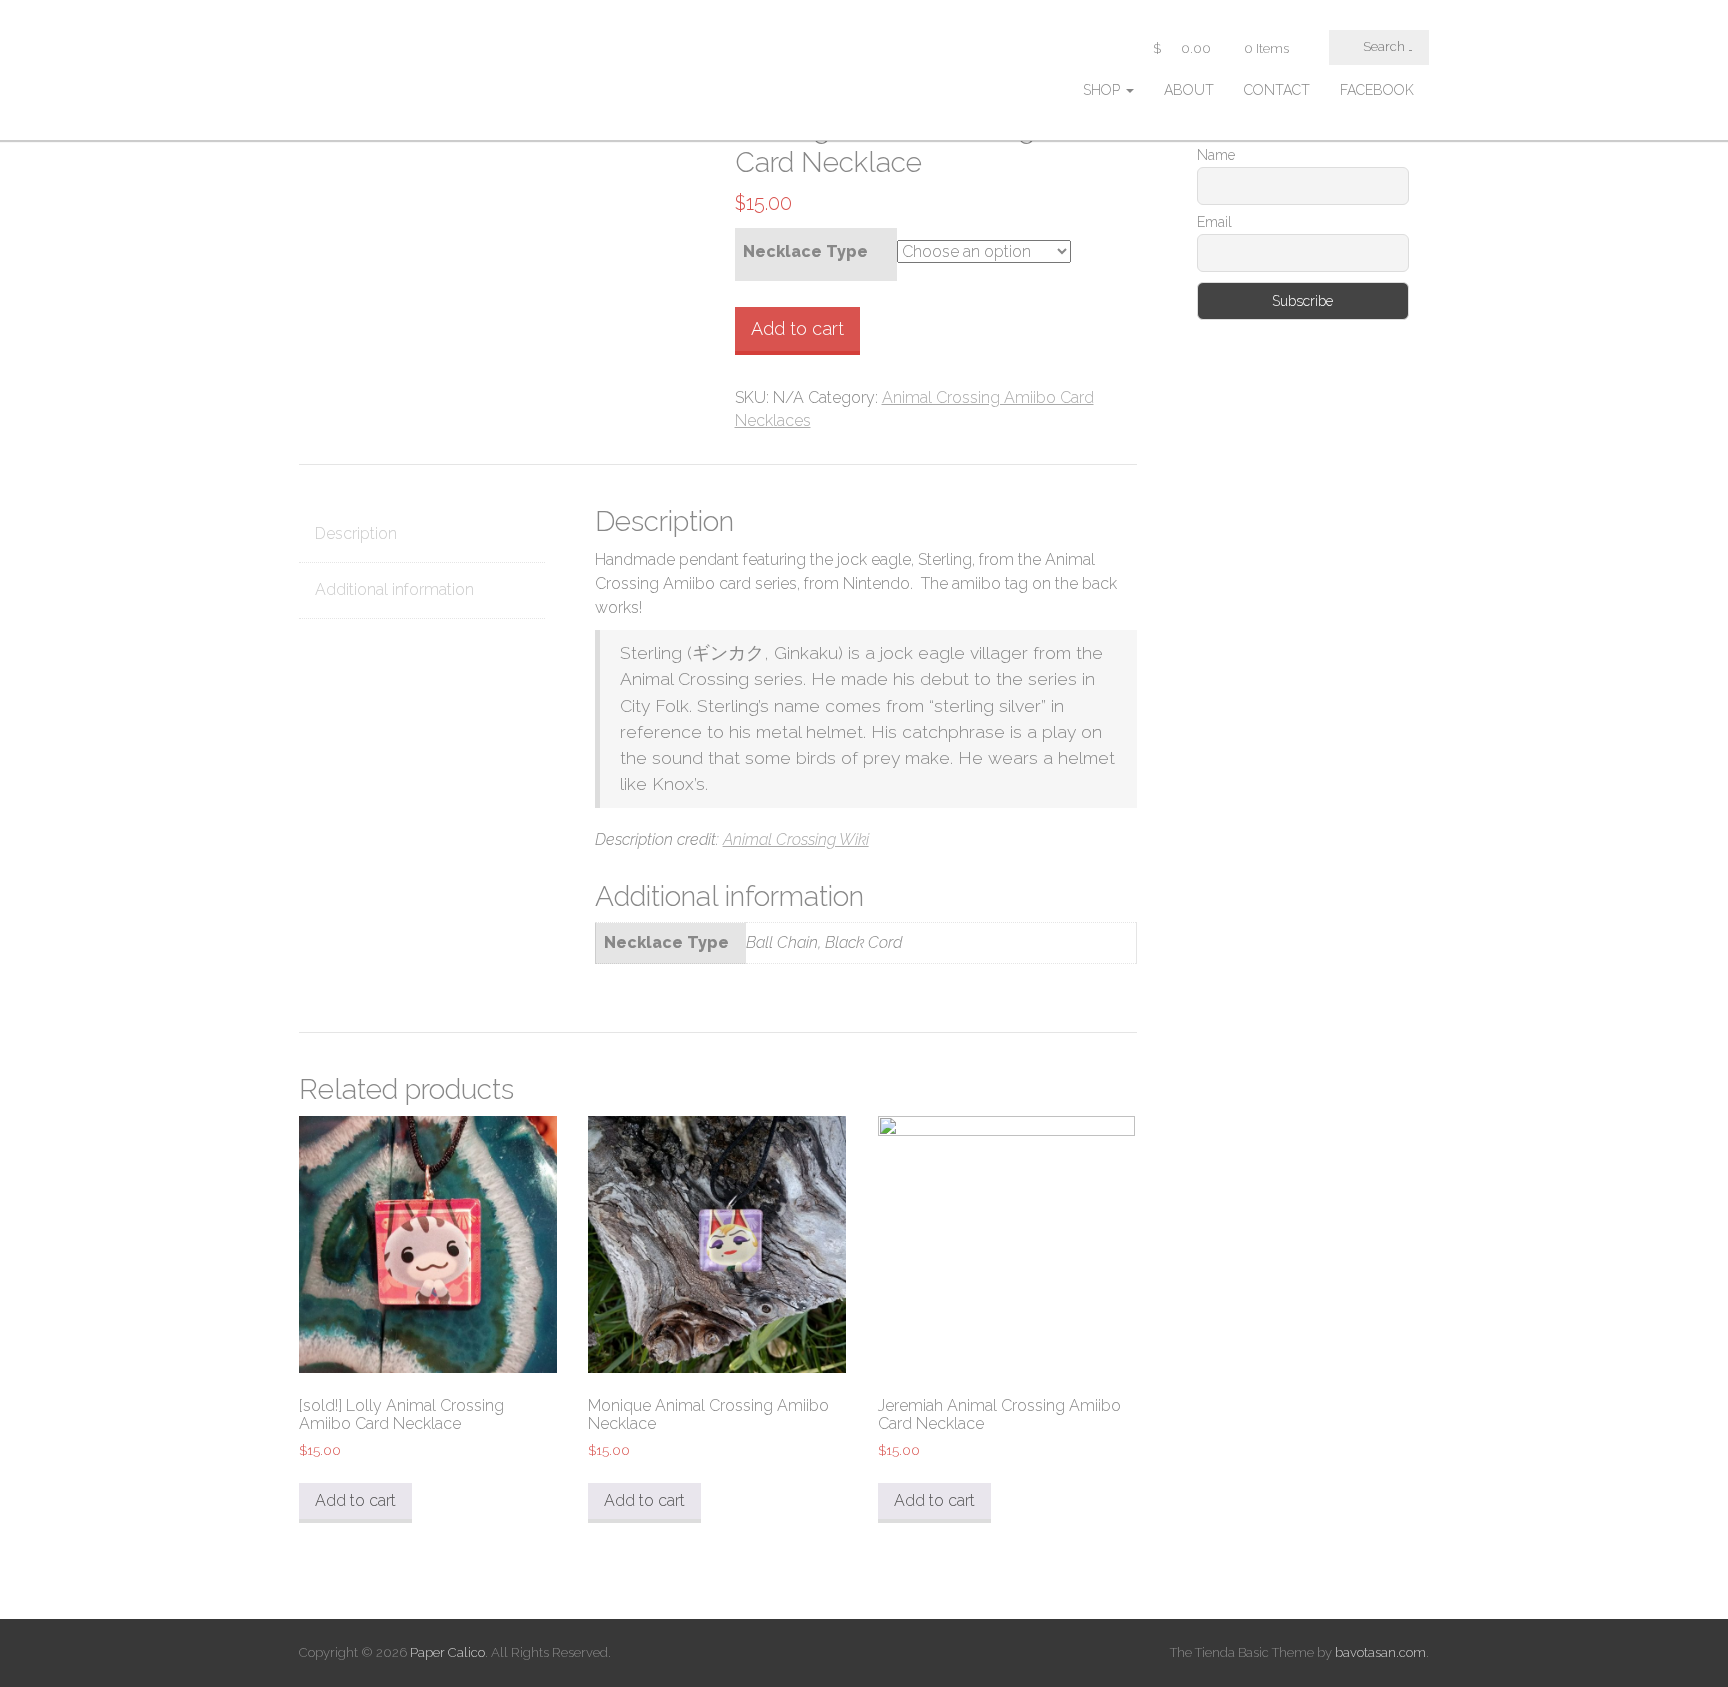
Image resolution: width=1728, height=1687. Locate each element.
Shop (1103, 90)
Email (1214, 222)
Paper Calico (447, 1652)
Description (356, 533)
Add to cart (797, 328)
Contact (1277, 90)
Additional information (394, 589)
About (1189, 90)
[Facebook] (1202, 423)
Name (1216, 155)
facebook (1377, 90)
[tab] (422, 535)
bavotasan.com (1380, 1652)
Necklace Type (805, 251)
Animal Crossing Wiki (796, 839)
